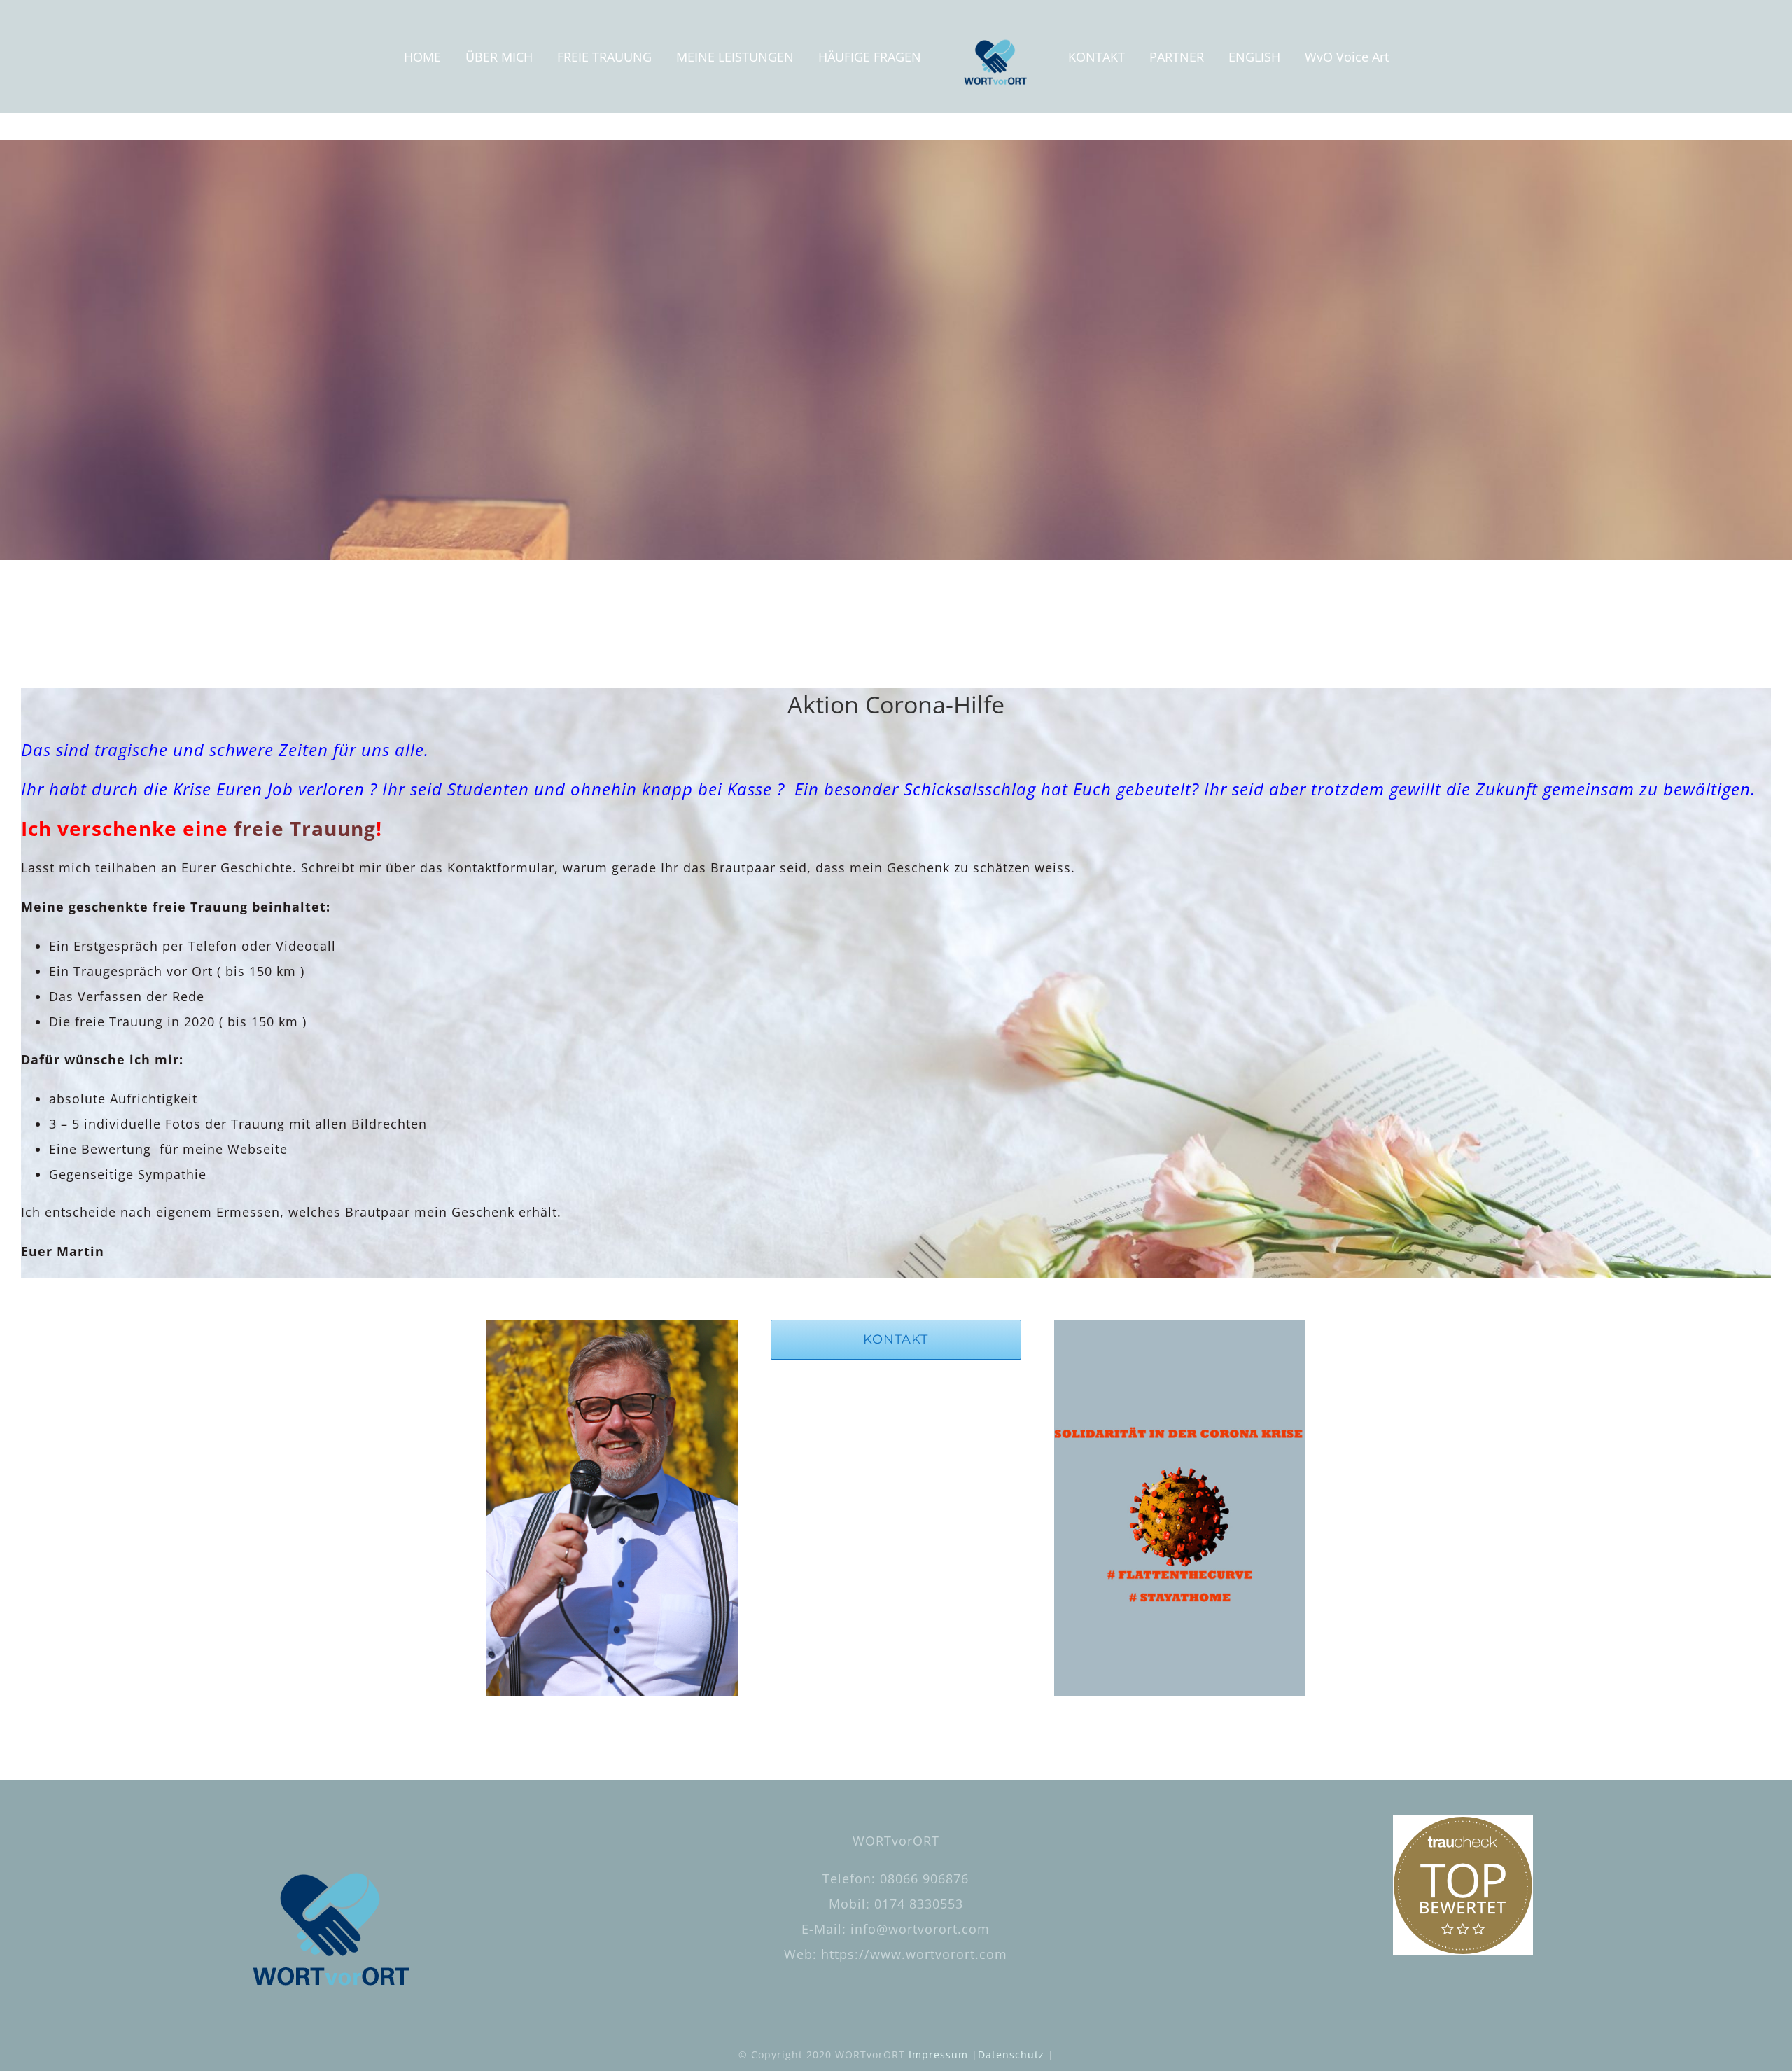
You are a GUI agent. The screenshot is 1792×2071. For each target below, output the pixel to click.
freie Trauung (305, 828)
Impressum (938, 2055)
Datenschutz (1011, 2055)
